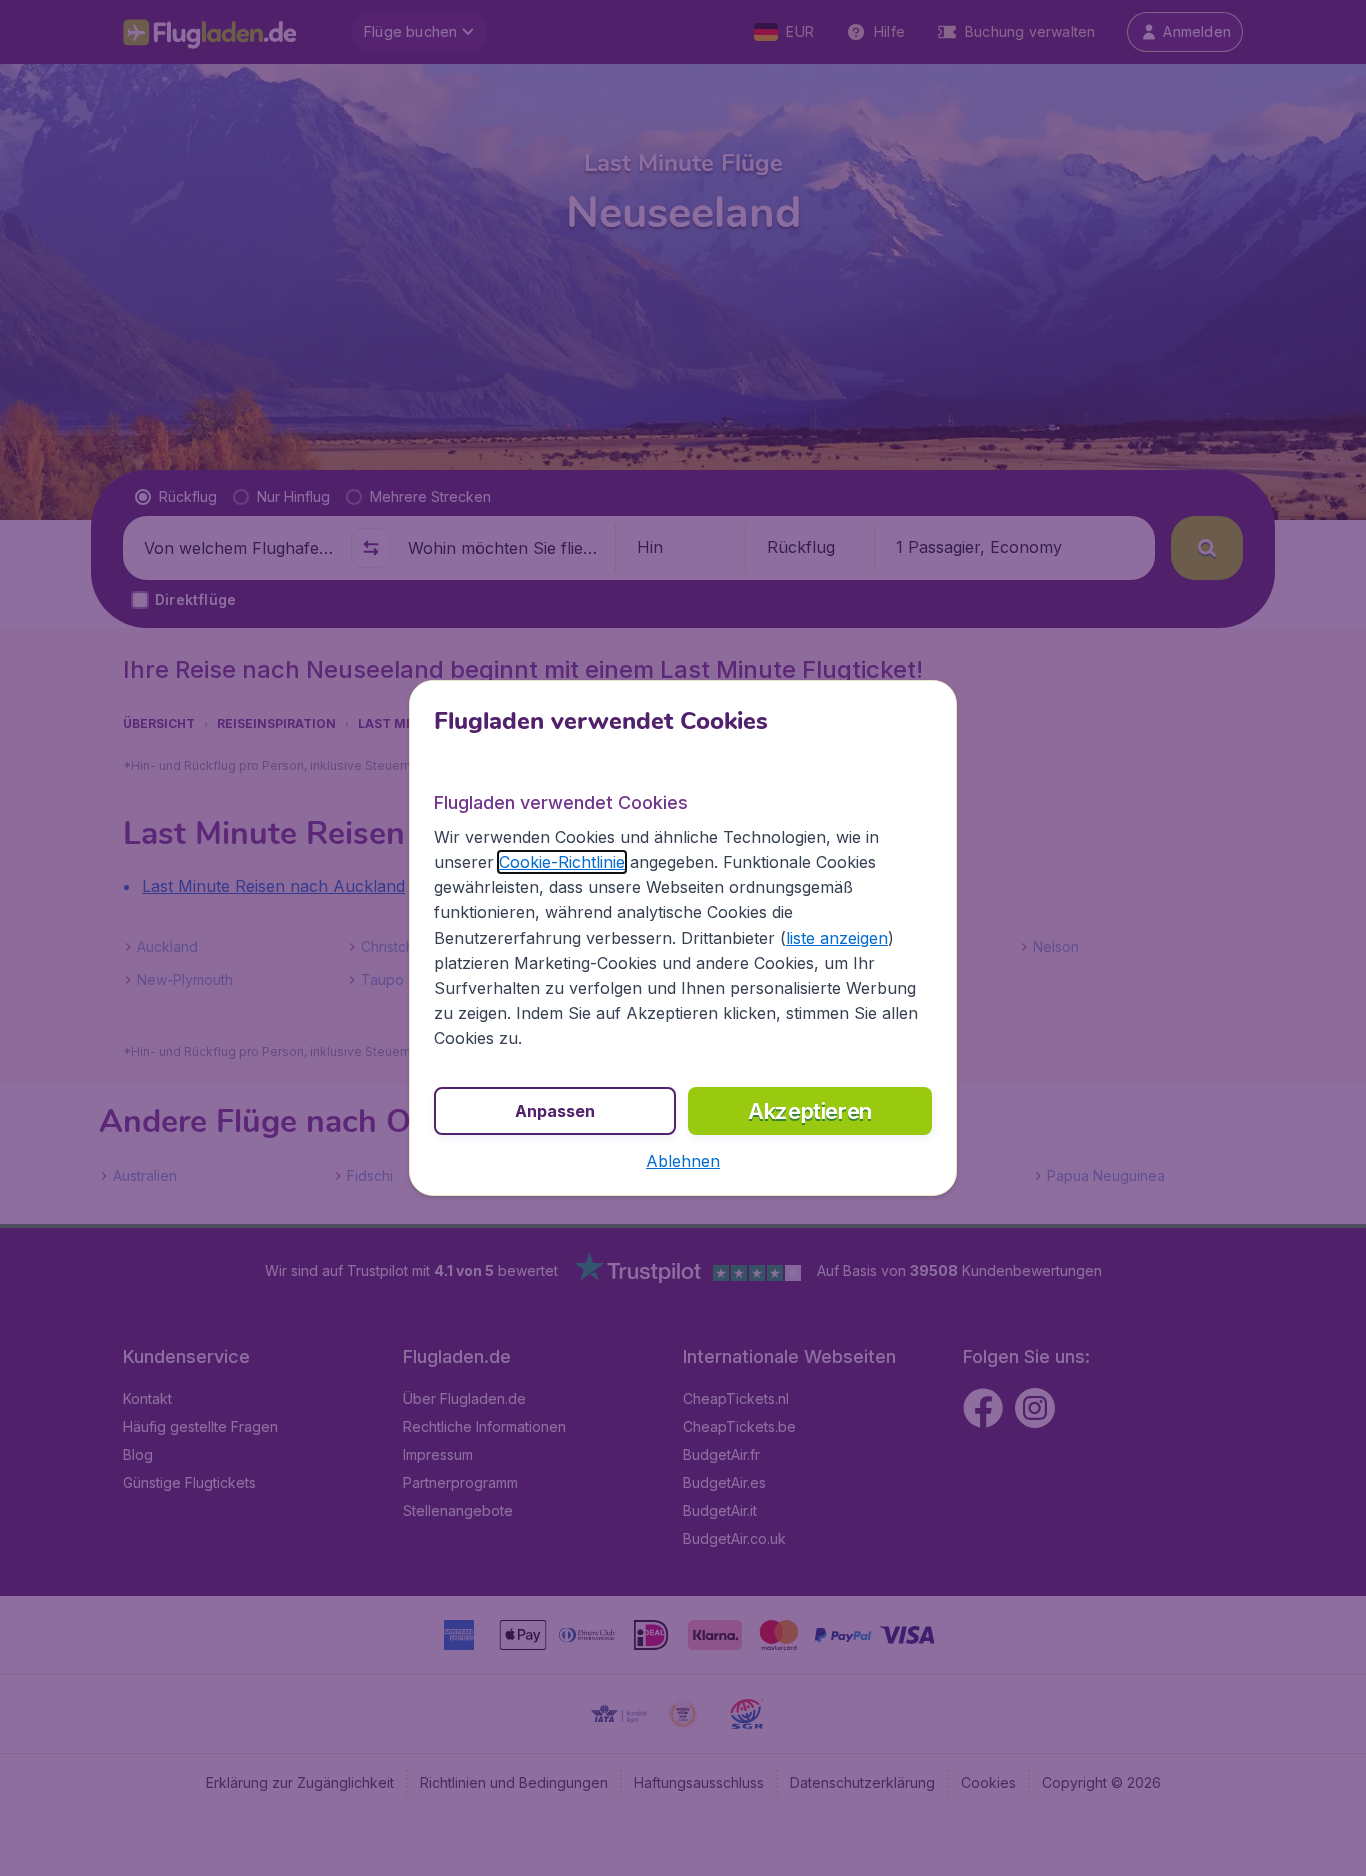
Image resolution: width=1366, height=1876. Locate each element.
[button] (683, 1161)
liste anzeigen (837, 938)
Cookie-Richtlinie (562, 862)
